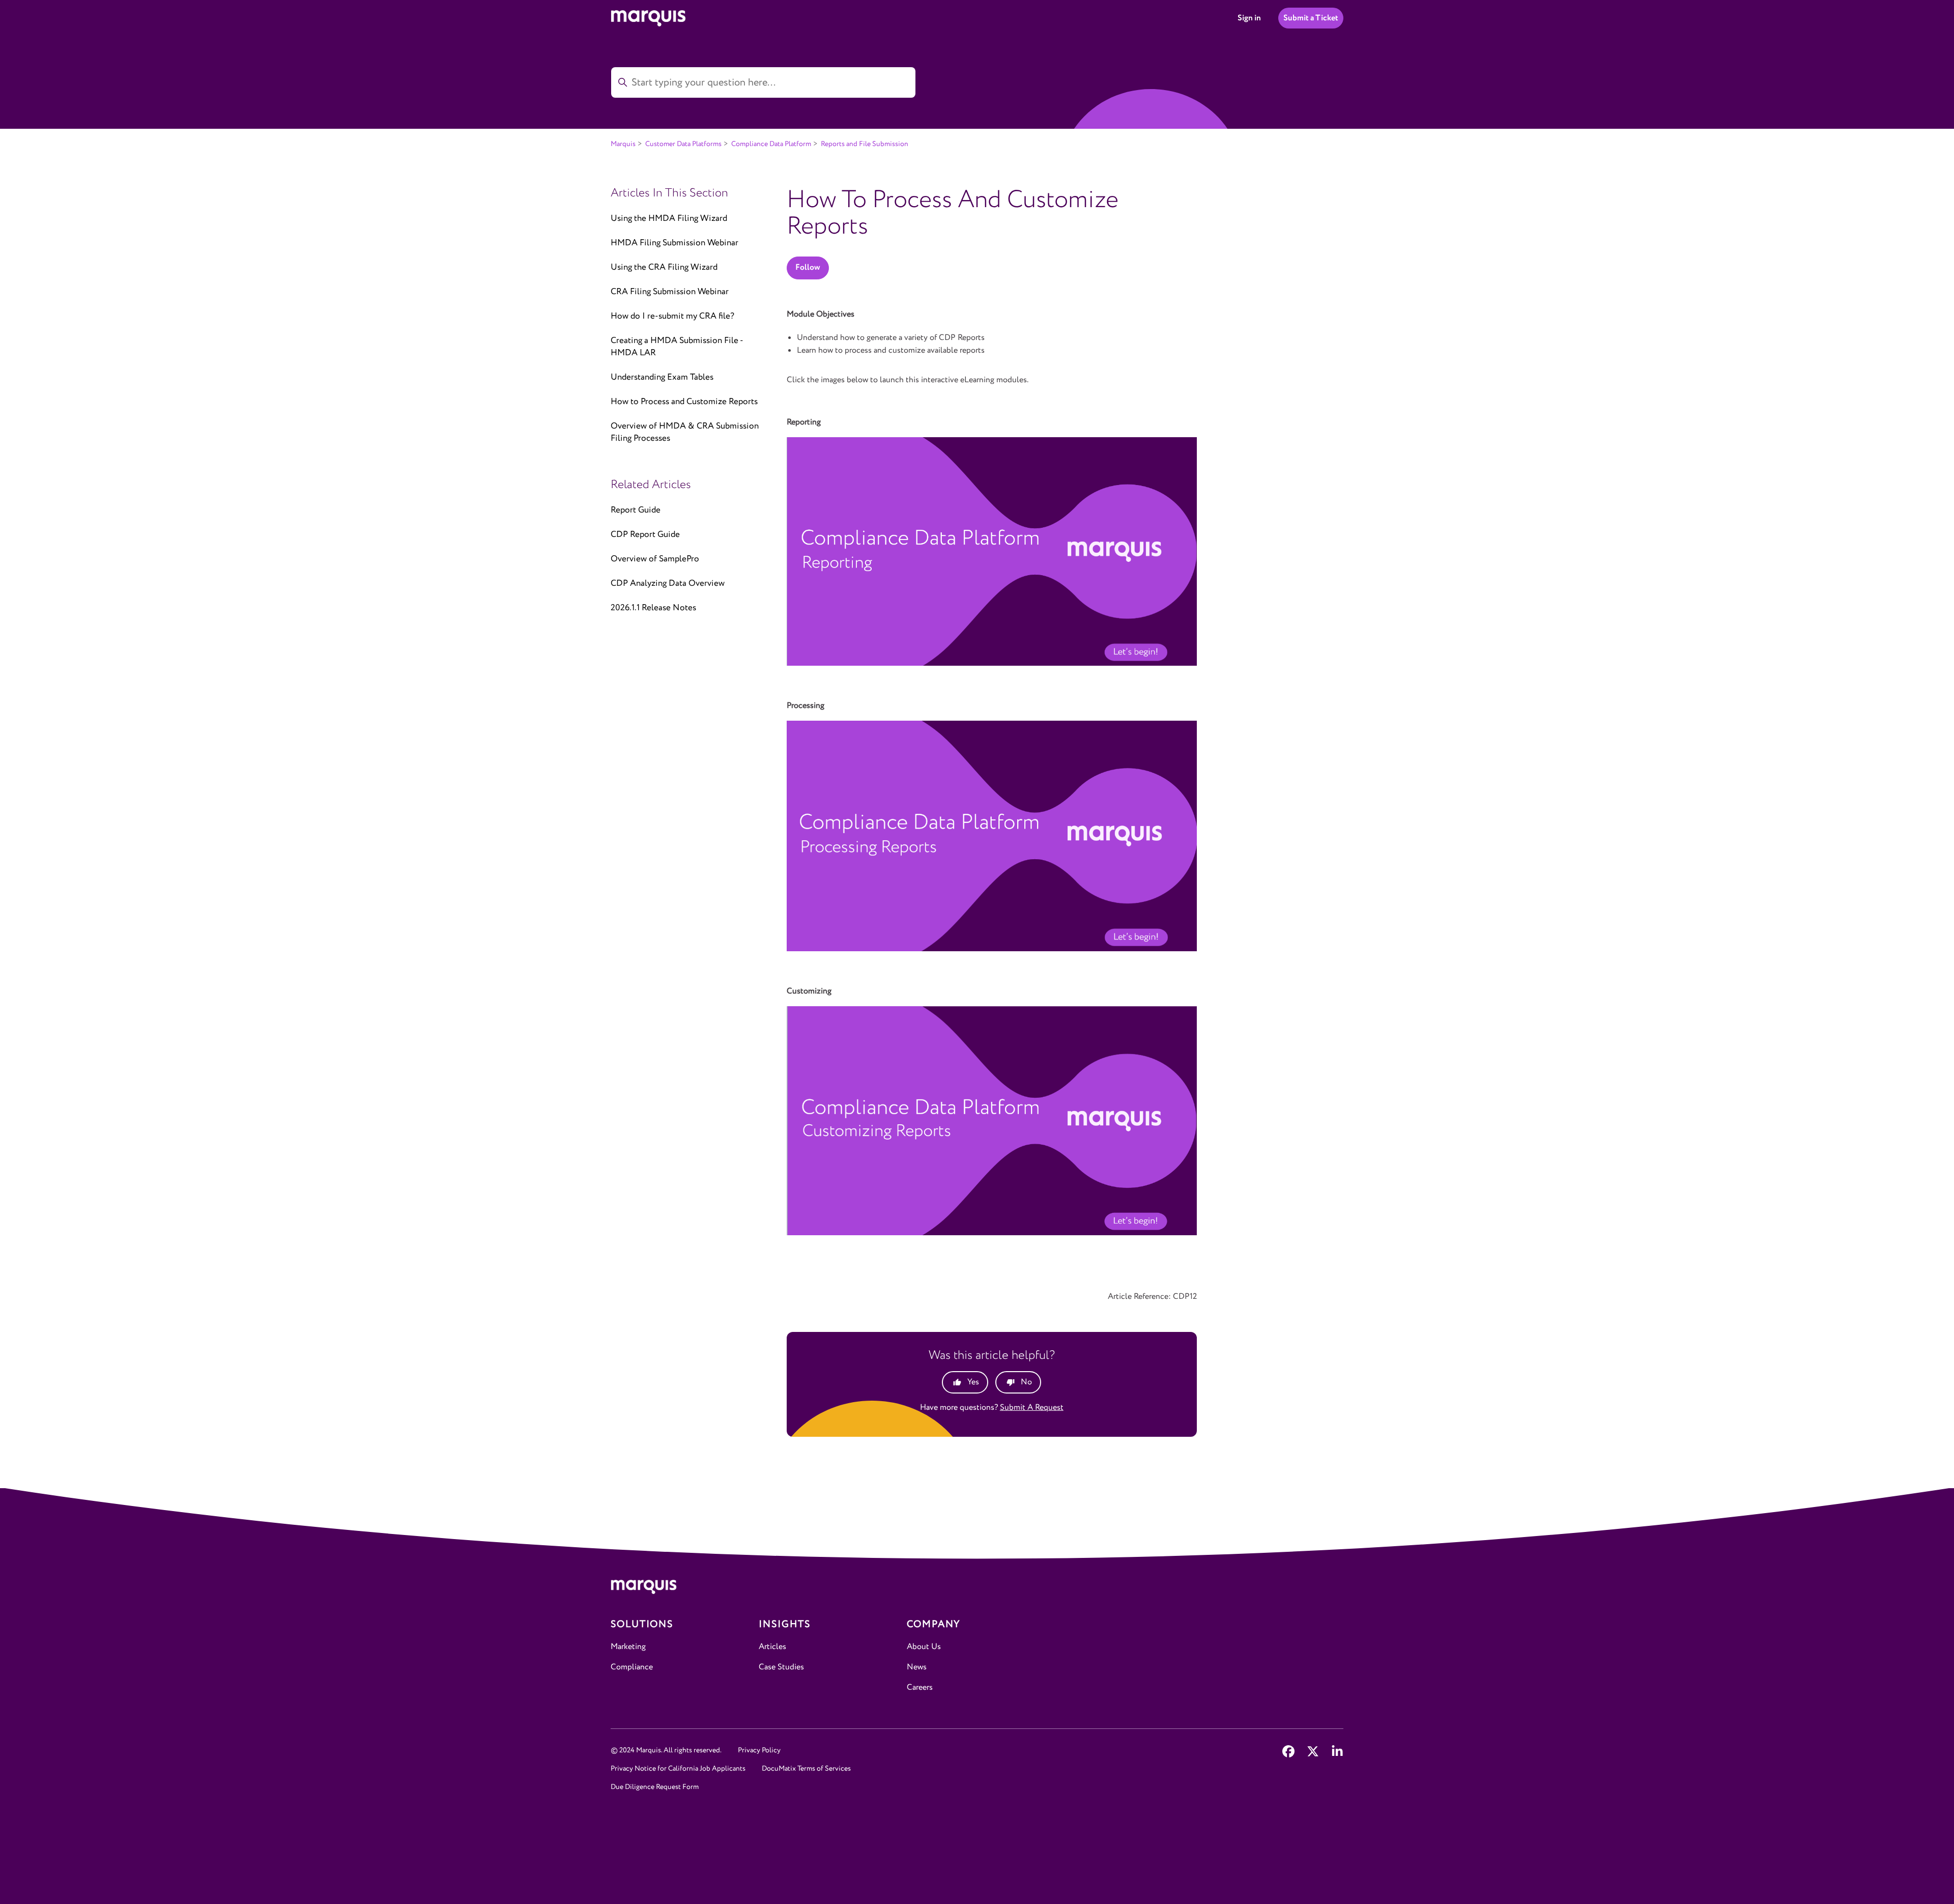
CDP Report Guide (645, 535)
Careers (920, 1687)
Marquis (623, 144)
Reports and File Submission (865, 144)
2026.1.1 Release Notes (653, 608)
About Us (924, 1647)
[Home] (977, 1589)
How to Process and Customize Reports (684, 402)
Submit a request (1032, 1408)
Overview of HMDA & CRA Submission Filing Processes (685, 432)
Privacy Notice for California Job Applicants (678, 1769)
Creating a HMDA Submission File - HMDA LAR (677, 347)
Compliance (632, 1667)
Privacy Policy (759, 1750)
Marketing (628, 1647)
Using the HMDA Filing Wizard (669, 219)
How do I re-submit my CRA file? (672, 316)
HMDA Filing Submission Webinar (674, 243)
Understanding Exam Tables (662, 377)
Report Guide (636, 510)
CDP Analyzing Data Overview (668, 584)
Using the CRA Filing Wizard (664, 267)
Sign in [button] (1249, 18)
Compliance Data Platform (771, 144)
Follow (808, 267)
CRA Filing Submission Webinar (670, 292)
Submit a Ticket (1311, 18)
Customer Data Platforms (683, 144)
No (1026, 1382)
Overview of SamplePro (655, 559)
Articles (772, 1647)
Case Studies (781, 1667)
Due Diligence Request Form (655, 1787)
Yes (973, 1382)
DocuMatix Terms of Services (806, 1769)
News (917, 1667)
